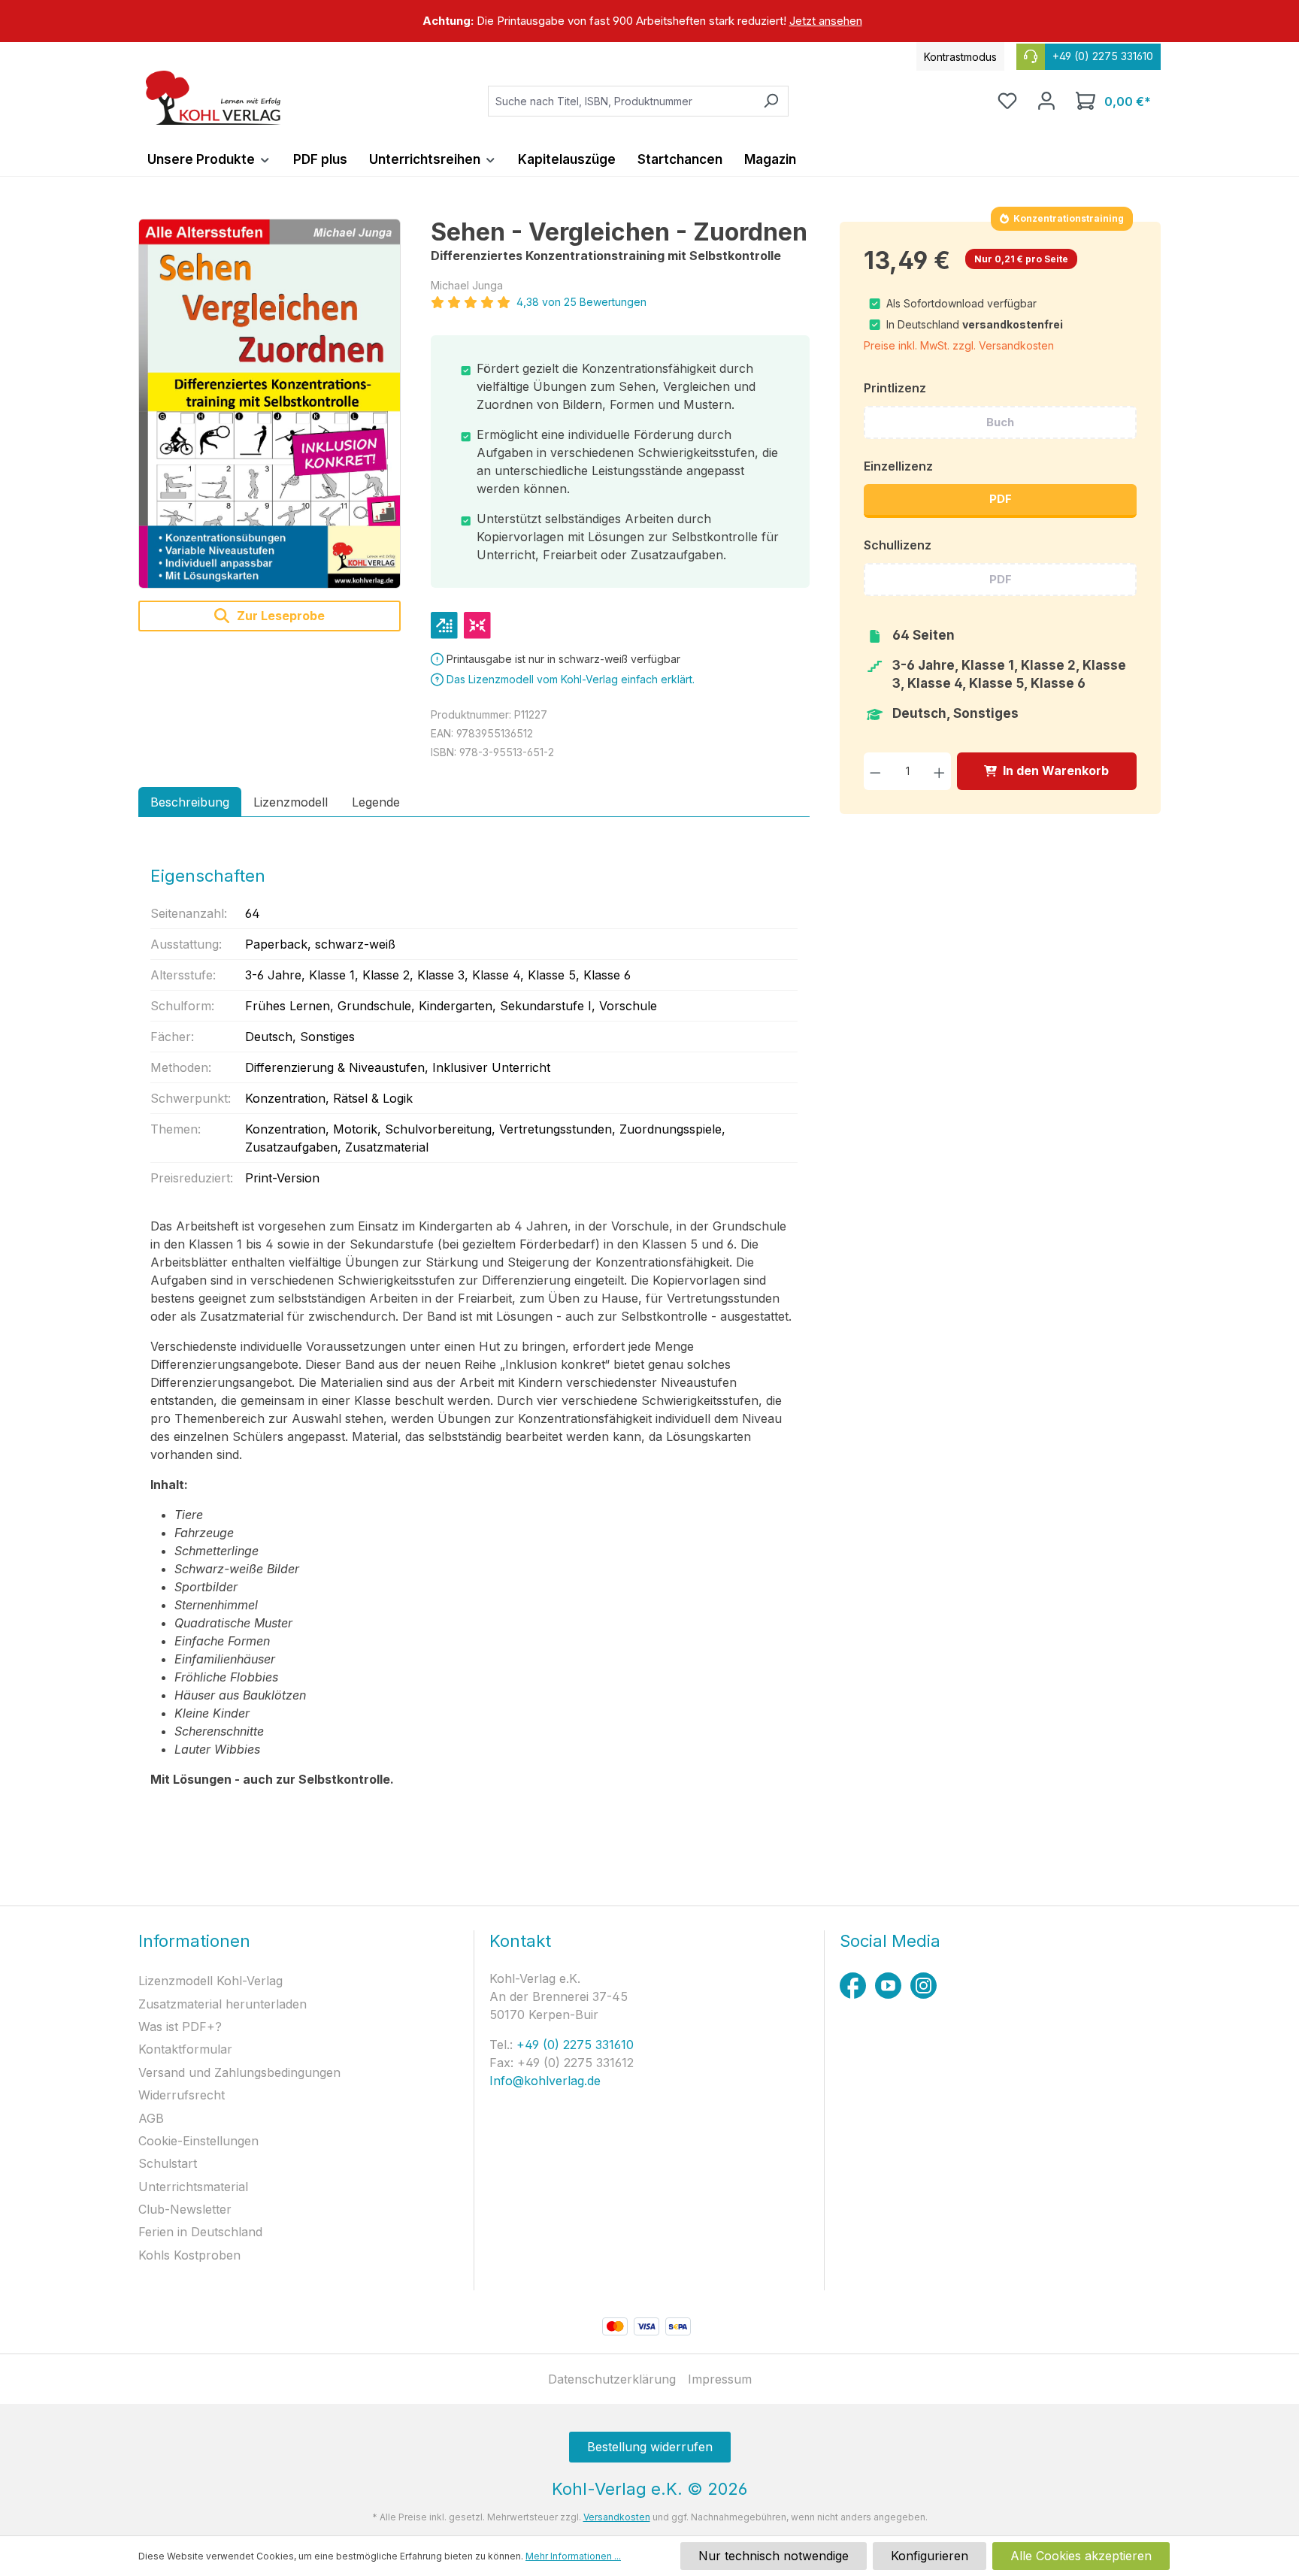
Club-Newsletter (185, 2209)
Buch (1000, 422)
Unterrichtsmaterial (193, 2187)
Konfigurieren (930, 2556)
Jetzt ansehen (826, 21)
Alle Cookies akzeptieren (1081, 2556)
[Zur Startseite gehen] (213, 98)
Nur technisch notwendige (774, 2556)
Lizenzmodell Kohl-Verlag (210, 1981)
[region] (649, 21)
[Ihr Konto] (1046, 101)
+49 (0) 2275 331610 (573, 2045)
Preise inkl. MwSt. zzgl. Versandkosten (959, 345)
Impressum (720, 2379)
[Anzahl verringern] (875, 771)
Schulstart (168, 2163)
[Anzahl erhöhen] (939, 771)
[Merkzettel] (1007, 101)
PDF (1001, 499)
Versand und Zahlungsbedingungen (239, 2072)
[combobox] (621, 101)
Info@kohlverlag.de (545, 2081)
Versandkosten (617, 2517)
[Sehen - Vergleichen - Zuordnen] (269, 404)
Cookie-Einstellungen (198, 2141)
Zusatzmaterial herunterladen (223, 2004)
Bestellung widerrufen (650, 2447)
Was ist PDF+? (180, 2027)
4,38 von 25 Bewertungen (581, 302)
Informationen (194, 1941)
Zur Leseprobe (279, 616)
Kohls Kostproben (189, 2255)
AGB (151, 2118)
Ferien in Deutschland (200, 2232)
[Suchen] (771, 101)
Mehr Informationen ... (573, 2556)
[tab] (190, 802)
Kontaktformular (185, 2049)
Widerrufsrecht (182, 2095)
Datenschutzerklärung (612, 2379)
